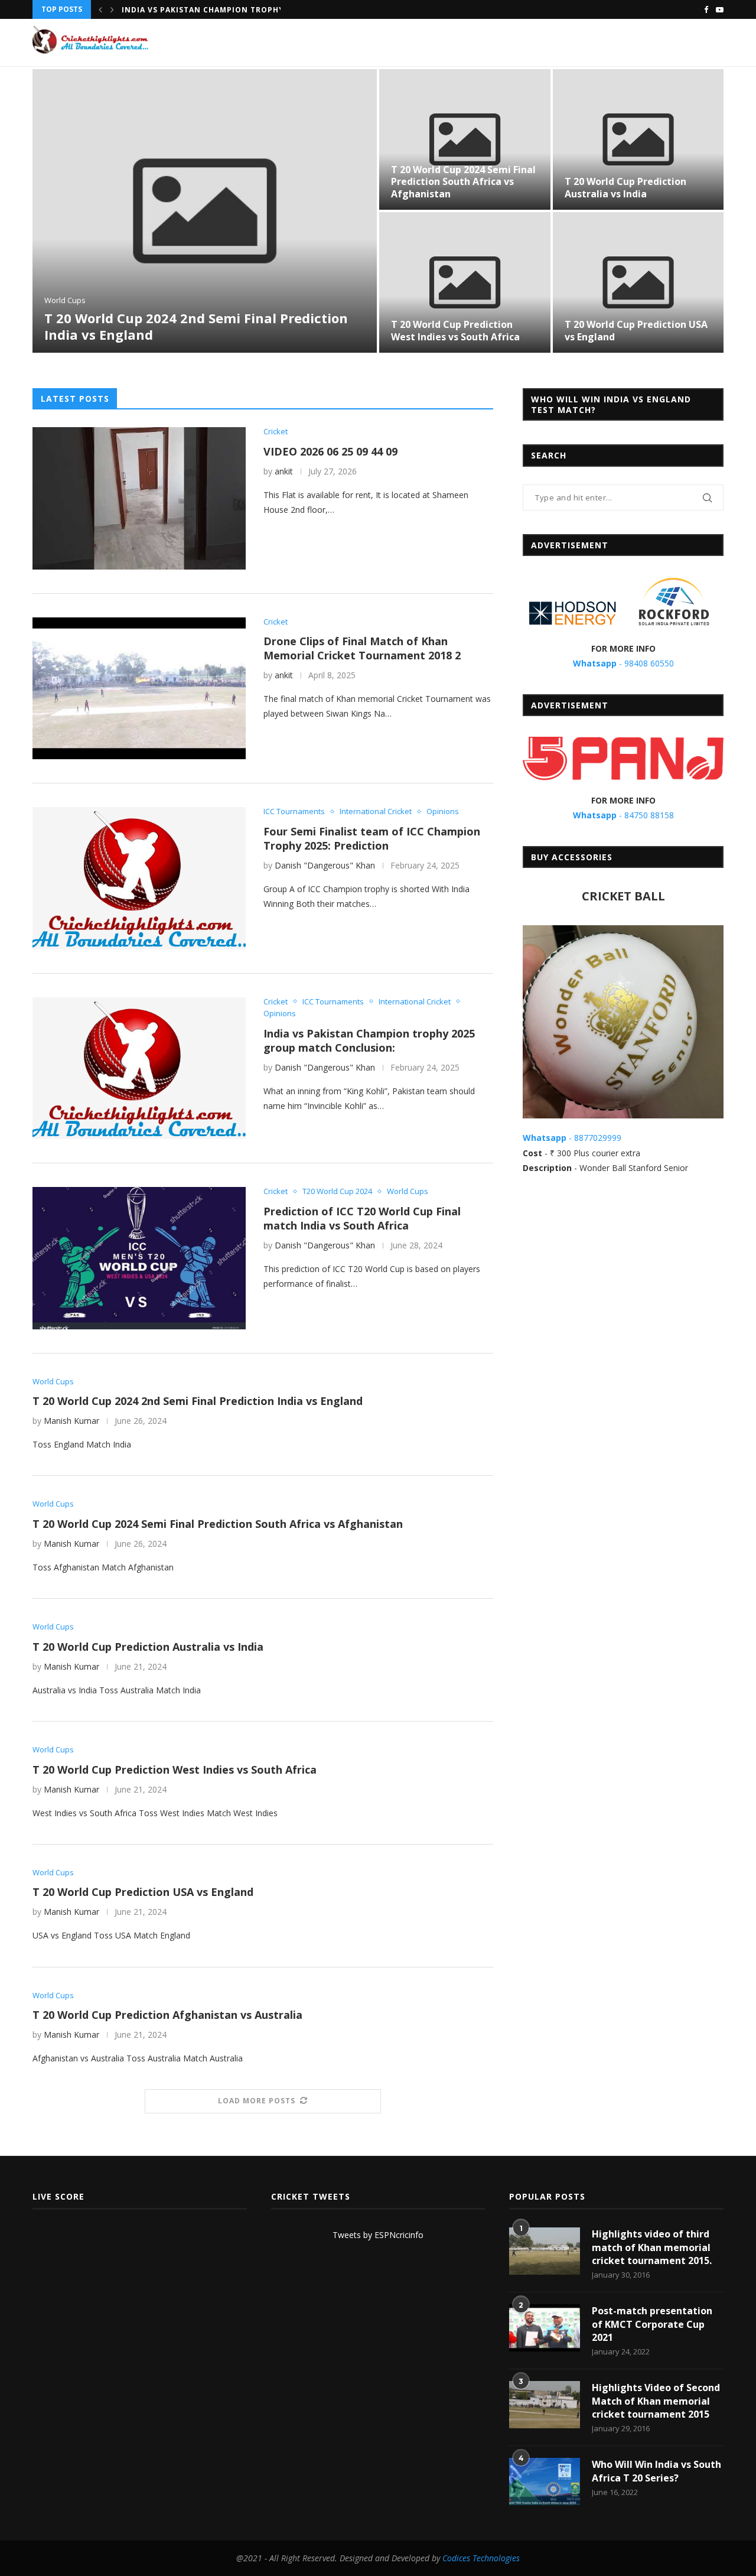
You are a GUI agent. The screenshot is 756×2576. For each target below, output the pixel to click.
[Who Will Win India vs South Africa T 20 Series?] (545, 2481)
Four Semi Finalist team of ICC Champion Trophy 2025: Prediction (372, 838)
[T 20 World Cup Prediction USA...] (638, 282)
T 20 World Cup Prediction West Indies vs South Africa (455, 331)
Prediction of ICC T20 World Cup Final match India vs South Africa (362, 1218)
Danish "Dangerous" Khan (325, 865)
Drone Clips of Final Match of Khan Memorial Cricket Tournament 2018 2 (362, 648)
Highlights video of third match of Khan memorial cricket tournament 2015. (652, 2247)
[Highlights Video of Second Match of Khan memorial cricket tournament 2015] (545, 2405)
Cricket (276, 432)
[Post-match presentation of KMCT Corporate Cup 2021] (545, 2328)
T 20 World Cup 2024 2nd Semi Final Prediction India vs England (196, 326)
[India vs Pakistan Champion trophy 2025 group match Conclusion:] (139, 1068)
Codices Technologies (481, 2558)
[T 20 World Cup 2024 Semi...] (465, 139)
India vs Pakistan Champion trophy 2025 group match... (249, 10)
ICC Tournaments (294, 812)
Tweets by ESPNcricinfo (378, 2235)
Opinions (443, 812)
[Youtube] (720, 9)
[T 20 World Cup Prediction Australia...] (638, 139)
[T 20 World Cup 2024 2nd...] (205, 211)
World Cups (65, 301)
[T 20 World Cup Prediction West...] (465, 282)
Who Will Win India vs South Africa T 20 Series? (656, 2471)
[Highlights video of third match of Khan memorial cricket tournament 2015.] (545, 2251)
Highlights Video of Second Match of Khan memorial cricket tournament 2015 (656, 2401)
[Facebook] (706, 9)
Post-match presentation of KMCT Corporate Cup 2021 (652, 2324)
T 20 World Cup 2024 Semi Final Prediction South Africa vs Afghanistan (463, 182)
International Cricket (376, 812)
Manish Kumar (71, 1421)
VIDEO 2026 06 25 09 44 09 (330, 451)
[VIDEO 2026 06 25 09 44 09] (139, 498)
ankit (284, 471)
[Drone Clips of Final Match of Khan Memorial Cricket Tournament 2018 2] (139, 688)
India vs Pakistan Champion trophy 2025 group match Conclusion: (369, 1040)
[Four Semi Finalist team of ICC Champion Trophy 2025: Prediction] (139, 878)
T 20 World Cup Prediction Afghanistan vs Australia (167, 2015)
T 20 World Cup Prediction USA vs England (636, 331)
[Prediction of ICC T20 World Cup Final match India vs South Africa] (139, 1258)
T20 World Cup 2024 (337, 1192)
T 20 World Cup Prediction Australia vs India (625, 188)
